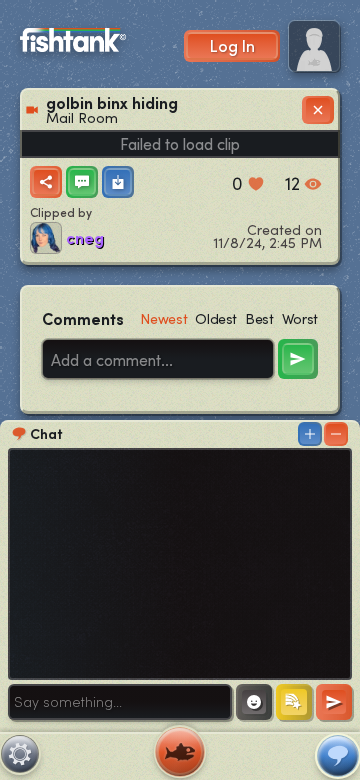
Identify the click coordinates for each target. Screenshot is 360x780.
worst (300, 318)
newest (163, 318)
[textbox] (120, 702)
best (259, 318)
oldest (216, 318)
